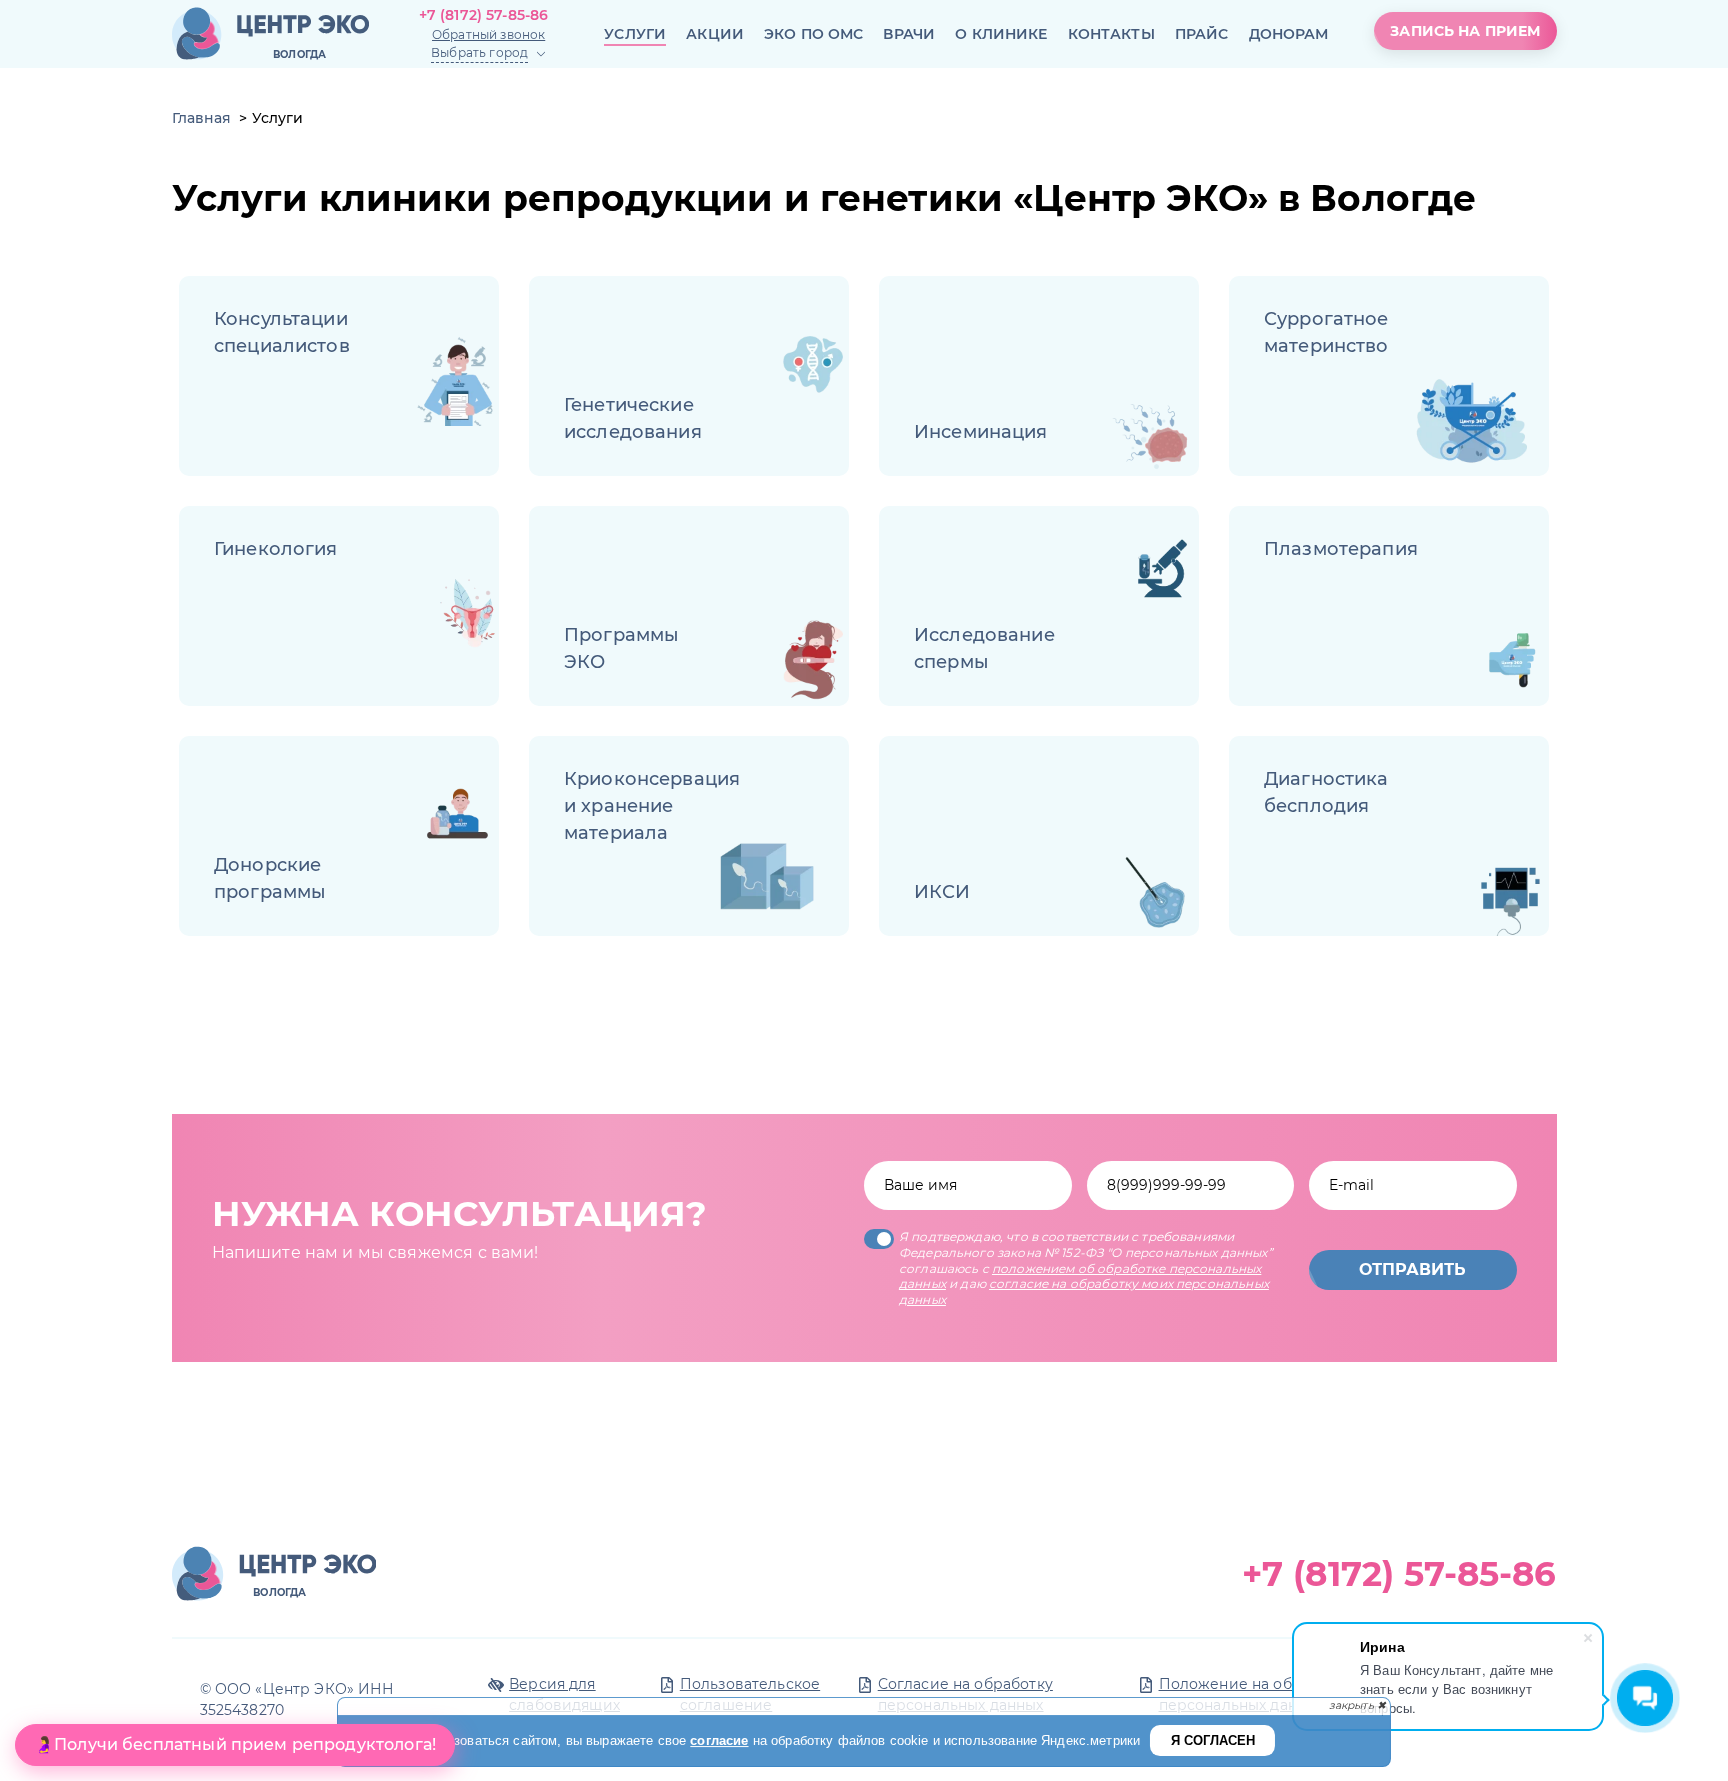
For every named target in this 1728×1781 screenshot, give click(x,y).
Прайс (1202, 34)
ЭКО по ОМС (814, 34)
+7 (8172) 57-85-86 (484, 15)
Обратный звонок (488, 34)
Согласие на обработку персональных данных (965, 1694)
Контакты (1111, 34)
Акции (715, 34)
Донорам (1289, 34)
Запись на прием (1465, 31)
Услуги (635, 34)
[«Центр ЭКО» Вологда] (270, 34)
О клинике (1001, 34)
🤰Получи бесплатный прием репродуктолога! (235, 1744)
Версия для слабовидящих (564, 1694)
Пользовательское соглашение (750, 1694)
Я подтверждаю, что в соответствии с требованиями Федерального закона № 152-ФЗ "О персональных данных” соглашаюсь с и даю (1086, 1267)
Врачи (909, 34)
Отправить (1412, 1269)
